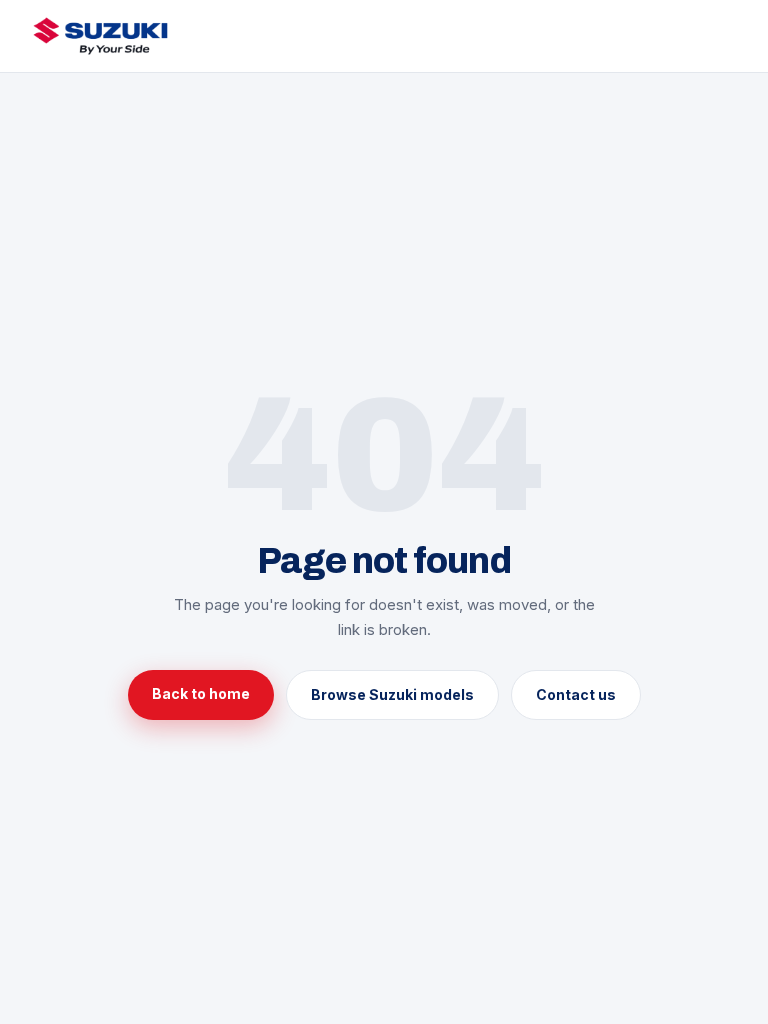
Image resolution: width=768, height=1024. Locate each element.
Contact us (576, 694)
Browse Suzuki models (392, 694)
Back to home (201, 693)
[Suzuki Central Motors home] (100, 36)
